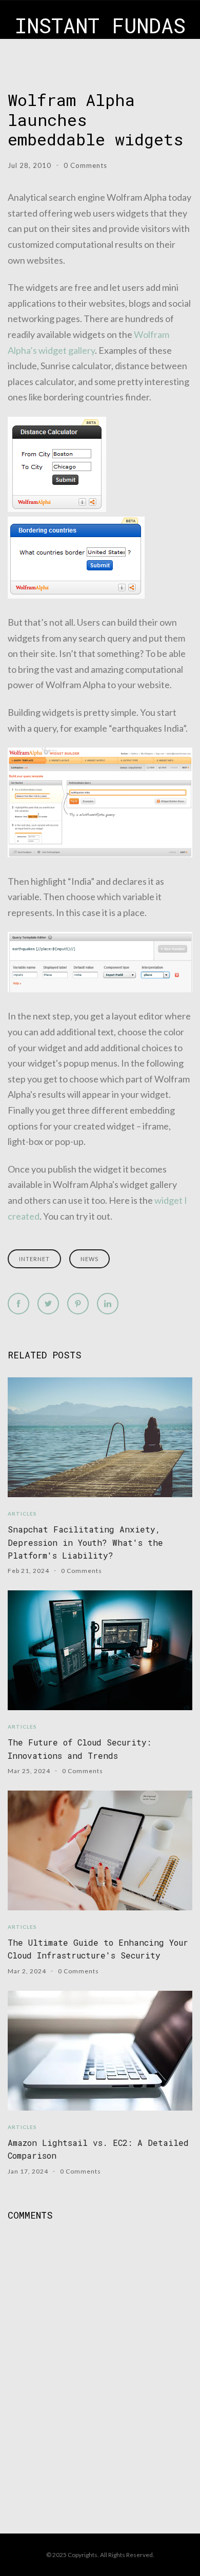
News (89, 1259)
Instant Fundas (100, 25)
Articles (22, 1514)
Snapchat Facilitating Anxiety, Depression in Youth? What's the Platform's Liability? (85, 1542)
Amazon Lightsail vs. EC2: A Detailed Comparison (98, 2149)
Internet (34, 1259)
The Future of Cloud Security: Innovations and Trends (79, 1749)
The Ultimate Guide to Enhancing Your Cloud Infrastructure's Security (98, 1949)
